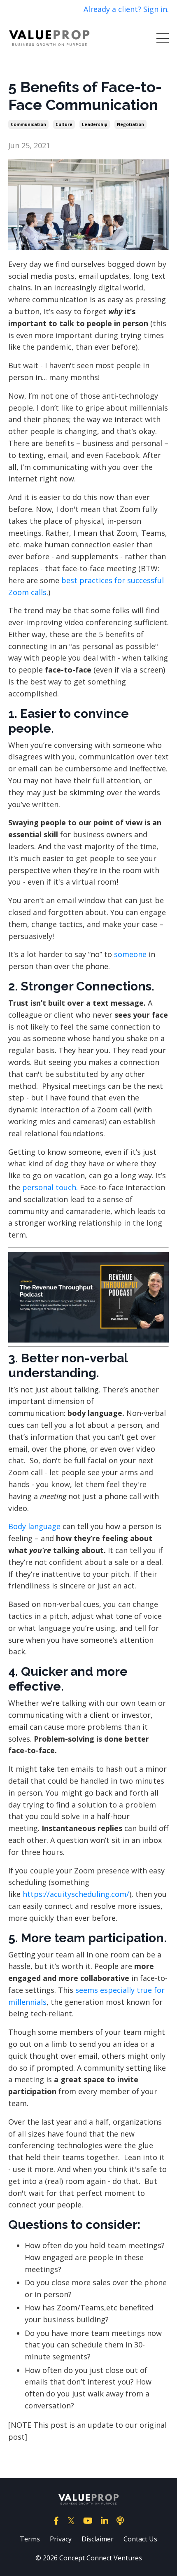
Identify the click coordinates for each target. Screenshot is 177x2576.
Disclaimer (98, 2539)
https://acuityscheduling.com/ (76, 1894)
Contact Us (140, 2539)
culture (64, 124)
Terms (30, 2539)
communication (28, 124)
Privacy (61, 2539)
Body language (34, 1526)
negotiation (130, 124)
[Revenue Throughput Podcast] (88, 1297)
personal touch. (50, 1187)
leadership (95, 124)
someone (131, 954)
